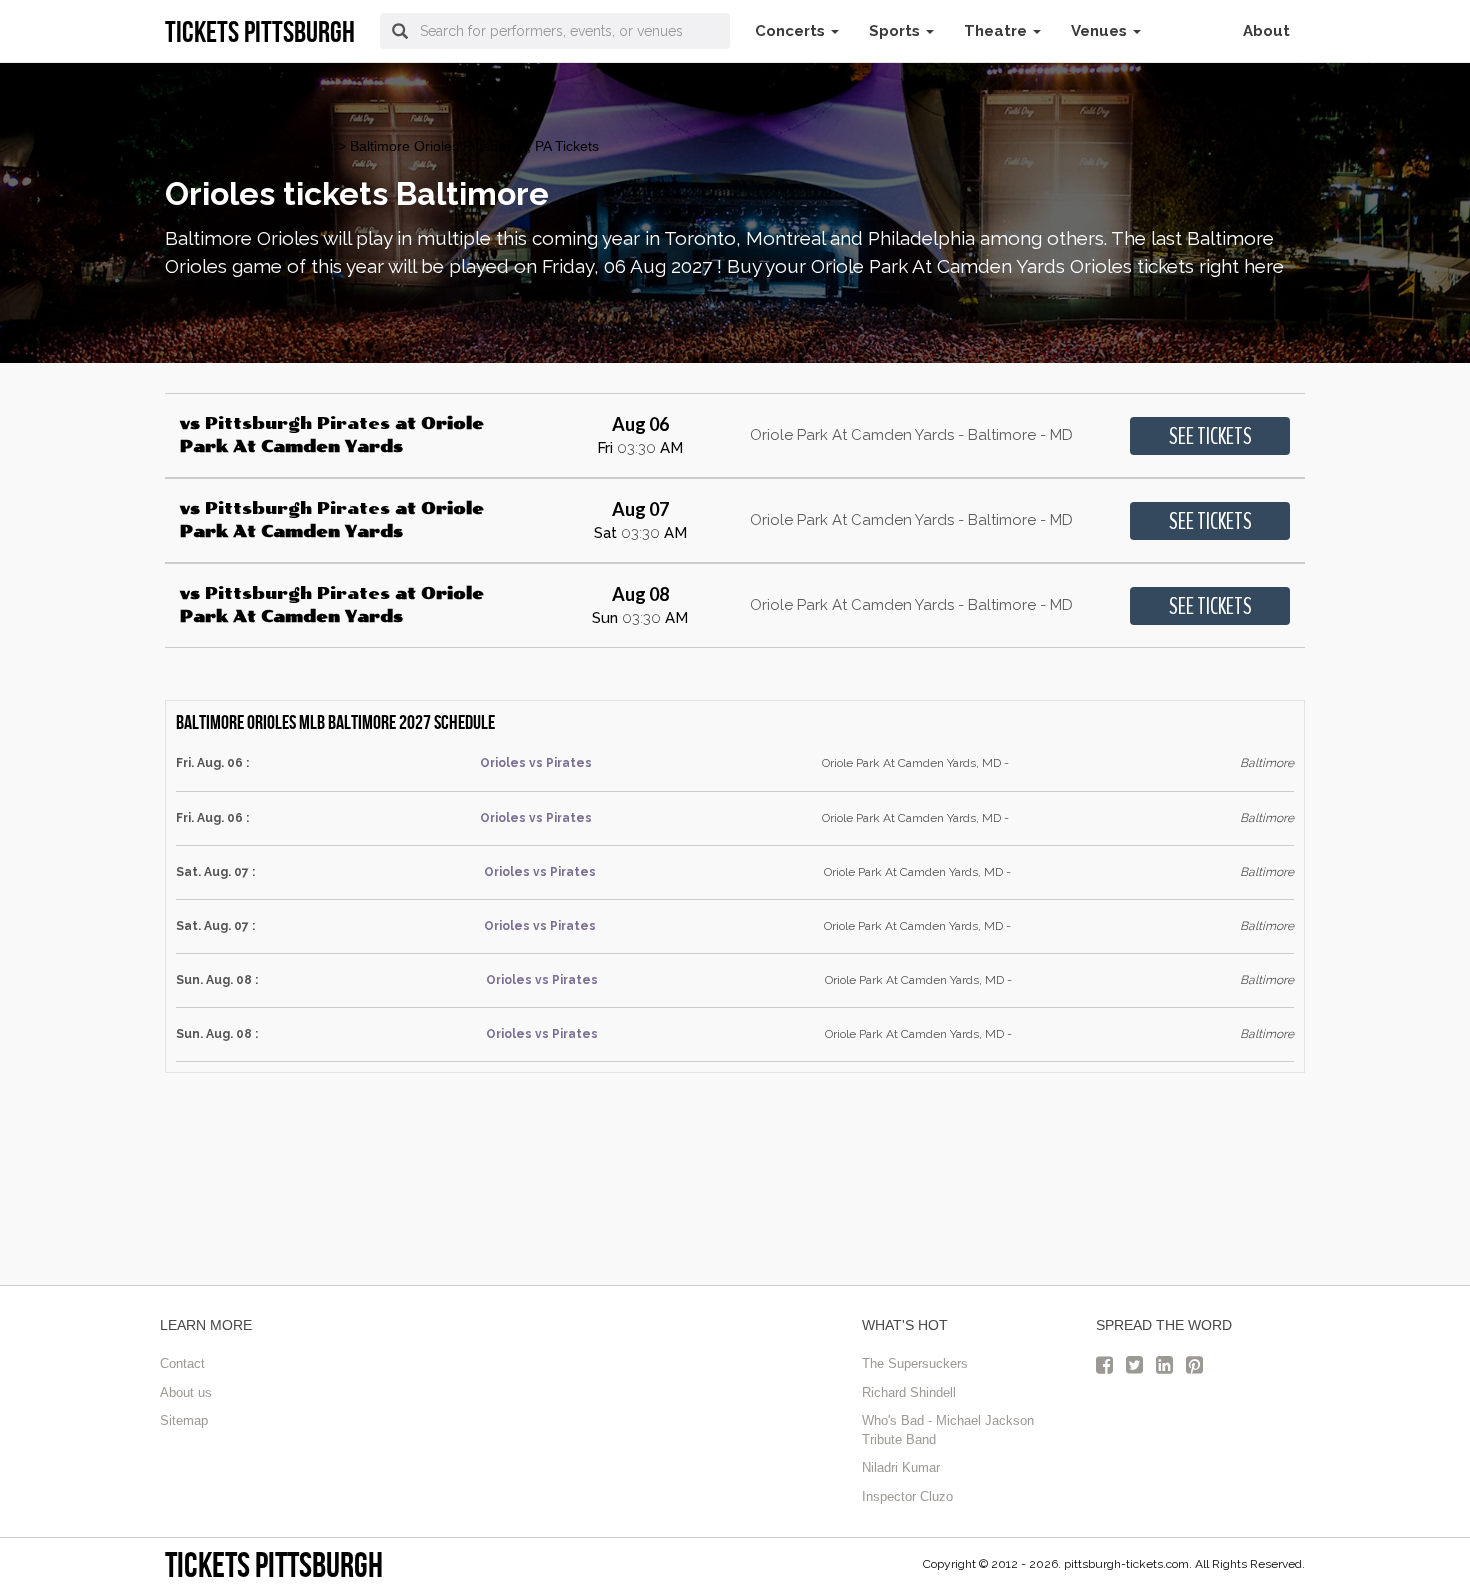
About (1266, 31)
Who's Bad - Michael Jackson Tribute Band (948, 1430)
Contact (182, 1363)
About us (186, 1392)
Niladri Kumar (901, 1467)
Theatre (997, 31)
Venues (1101, 31)
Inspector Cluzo (907, 1496)
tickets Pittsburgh (274, 1564)
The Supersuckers (915, 1363)
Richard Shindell (909, 1392)
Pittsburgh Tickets (221, 146)
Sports (896, 31)
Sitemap (184, 1420)
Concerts (792, 31)
